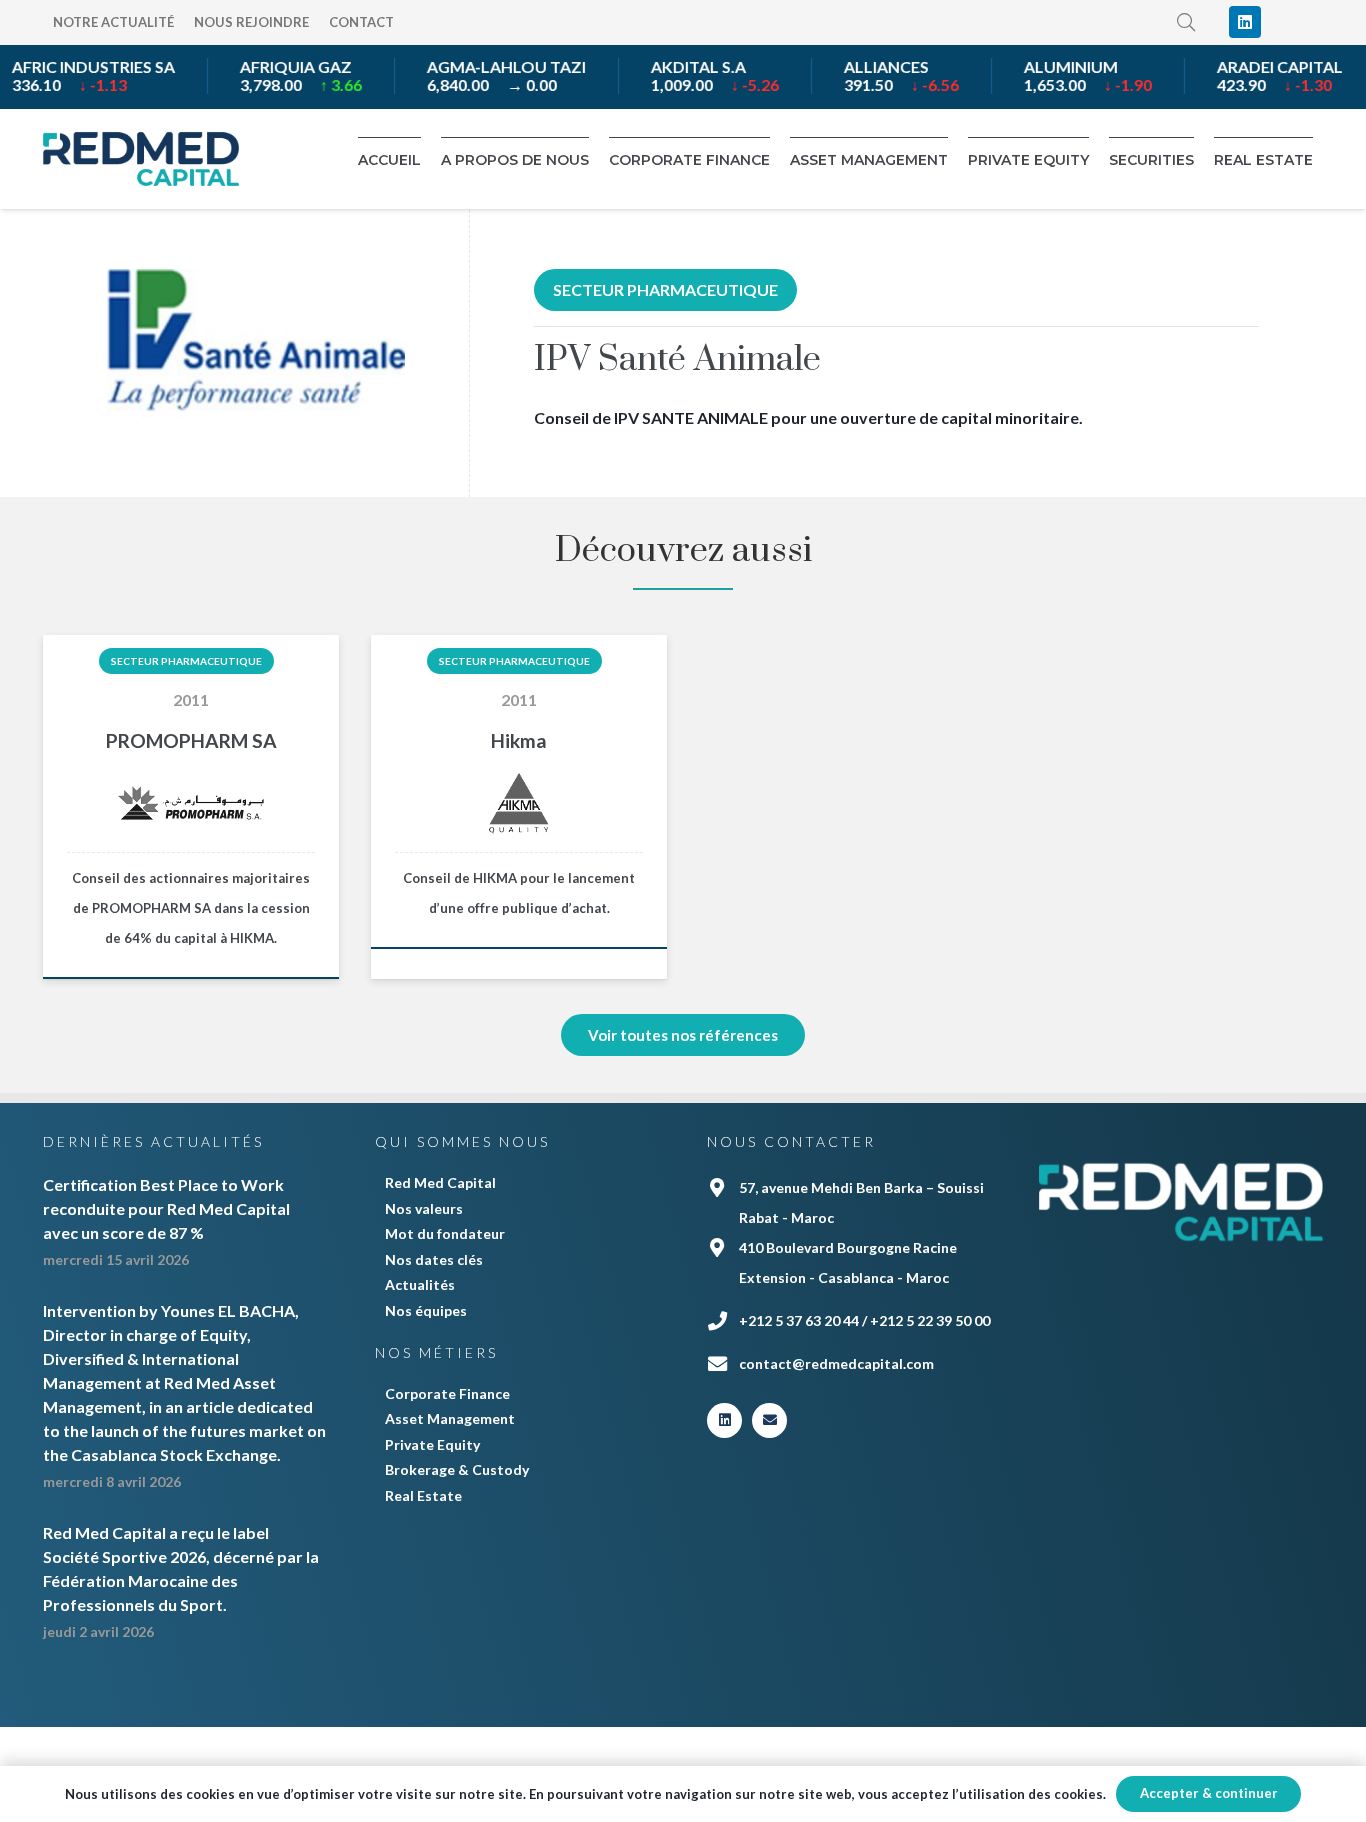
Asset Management (450, 1418)
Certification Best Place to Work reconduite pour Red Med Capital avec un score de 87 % (166, 1208)
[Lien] (141, 159)
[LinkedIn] (1245, 22)
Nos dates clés (434, 1259)
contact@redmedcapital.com (836, 1363)
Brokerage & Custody (457, 1469)
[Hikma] (519, 807)
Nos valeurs (424, 1208)
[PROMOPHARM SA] (191, 807)
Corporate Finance (447, 1393)
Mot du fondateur (445, 1233)
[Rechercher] (1187, 22)
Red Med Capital (440, 1182)
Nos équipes (426, 1310)
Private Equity (432, 1444)
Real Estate (423, 1495)
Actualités (420, 1284)
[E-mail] (769, 1420)
